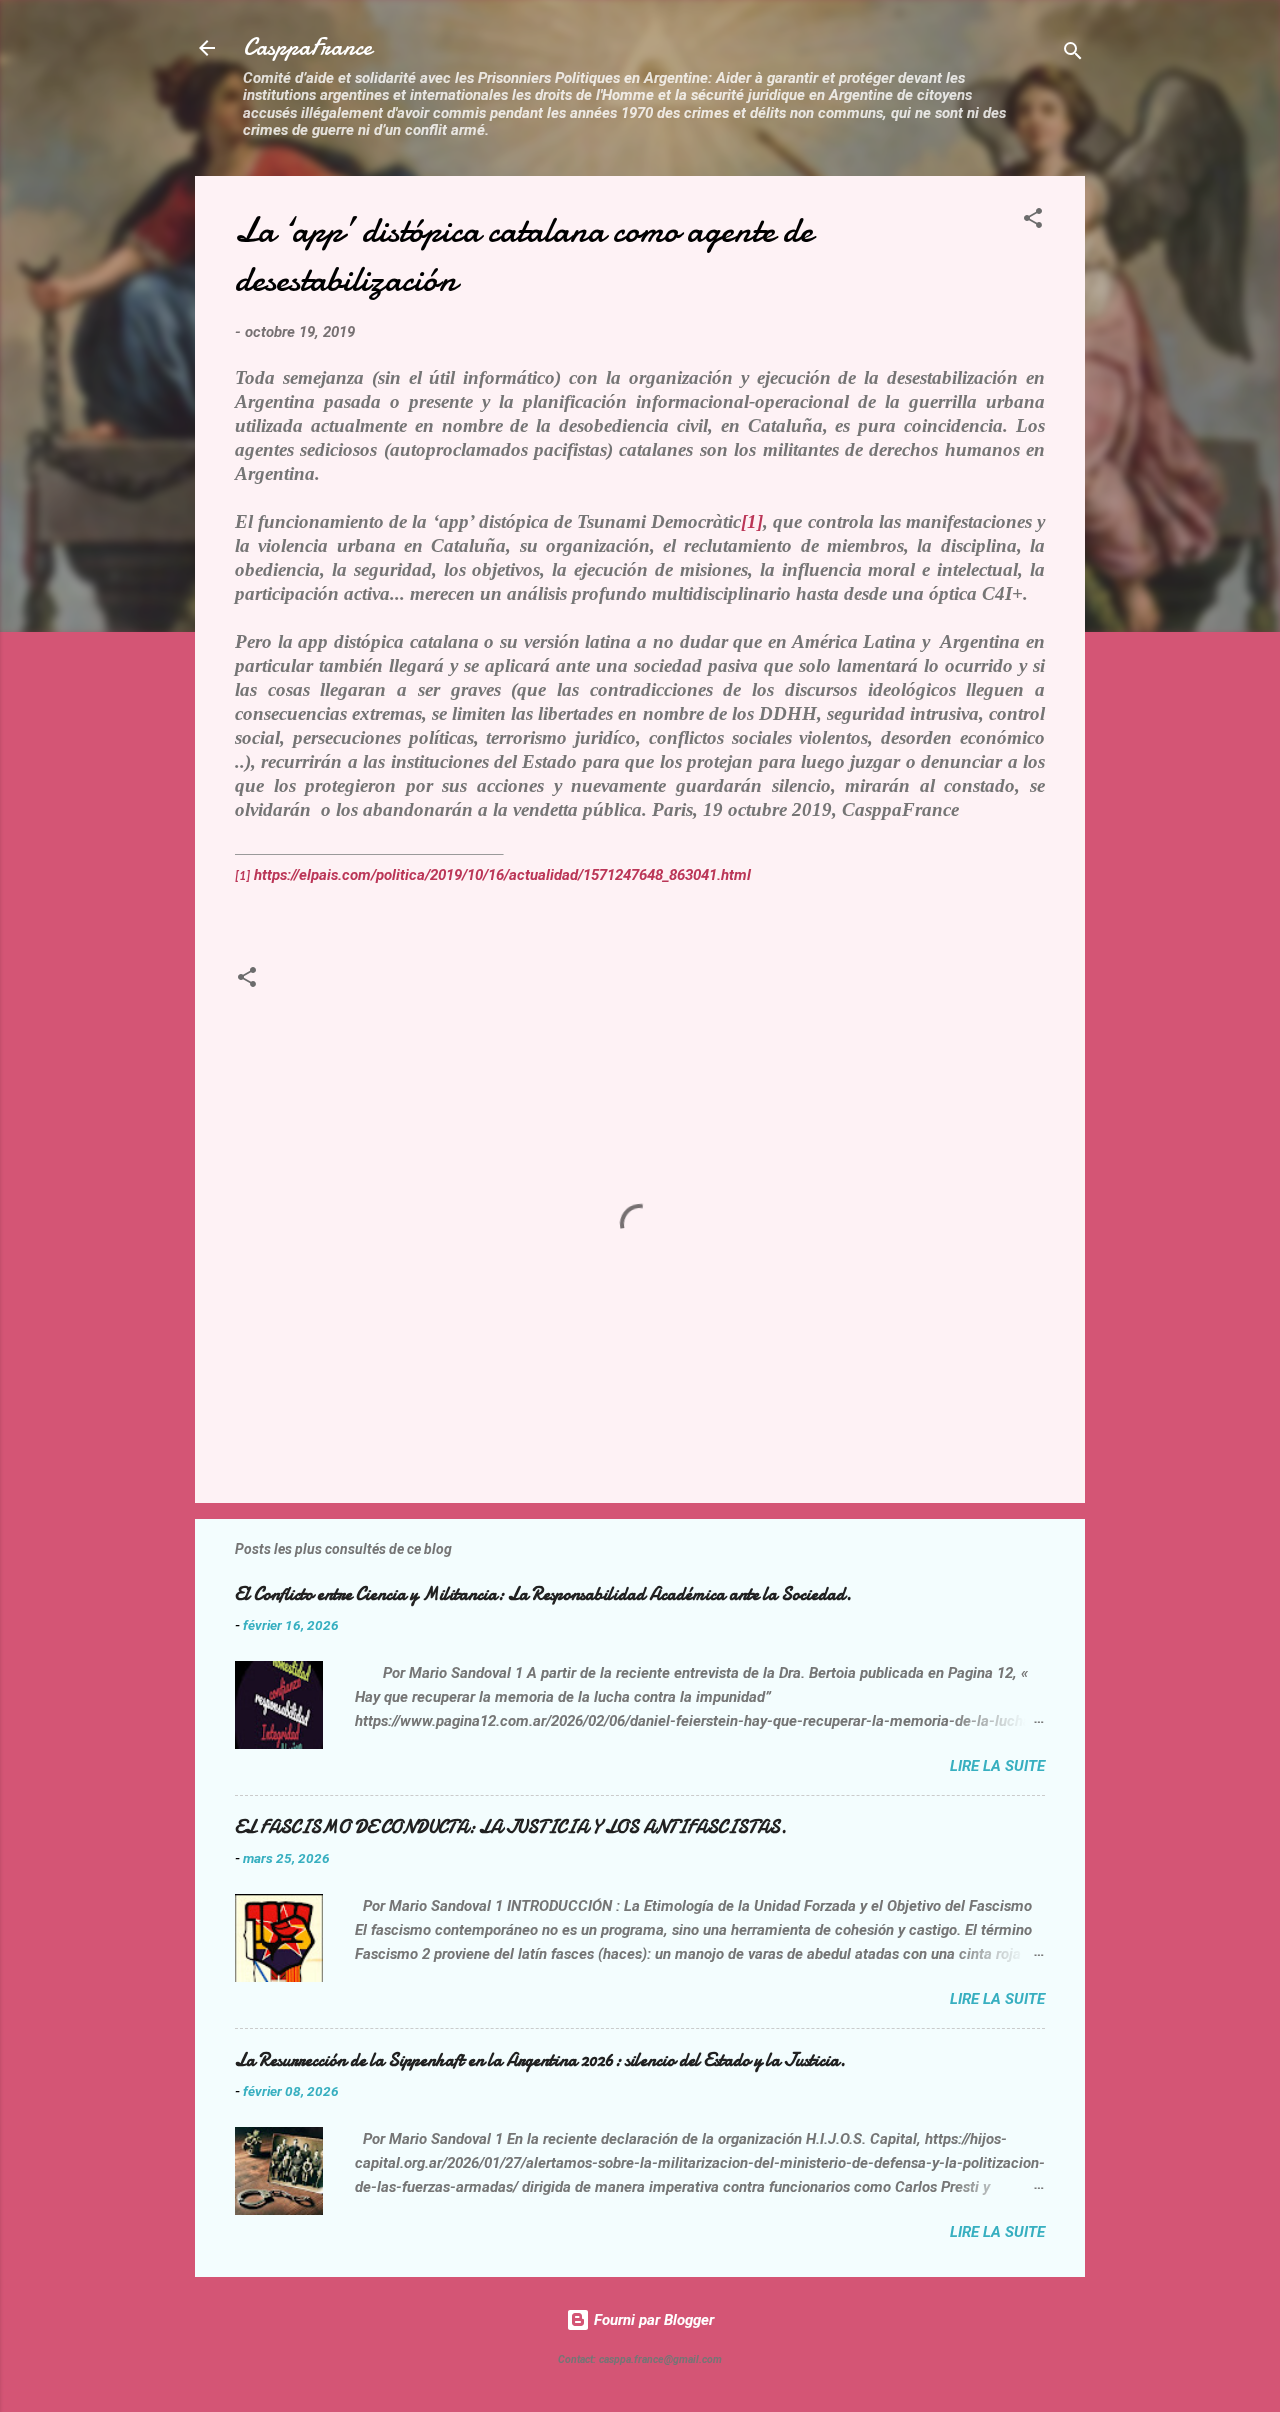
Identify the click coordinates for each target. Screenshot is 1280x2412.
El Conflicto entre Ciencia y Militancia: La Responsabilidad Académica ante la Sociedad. (543, 1594)
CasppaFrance (307, 47)
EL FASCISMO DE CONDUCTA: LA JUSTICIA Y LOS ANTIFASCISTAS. (511, 1827)
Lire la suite (997, 1766)
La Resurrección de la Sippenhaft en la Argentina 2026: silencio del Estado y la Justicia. (540, 2060)
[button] (1033, 221)
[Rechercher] (1073, 54)
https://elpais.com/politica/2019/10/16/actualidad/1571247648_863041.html (502, 875)
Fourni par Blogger (652, 2320)
